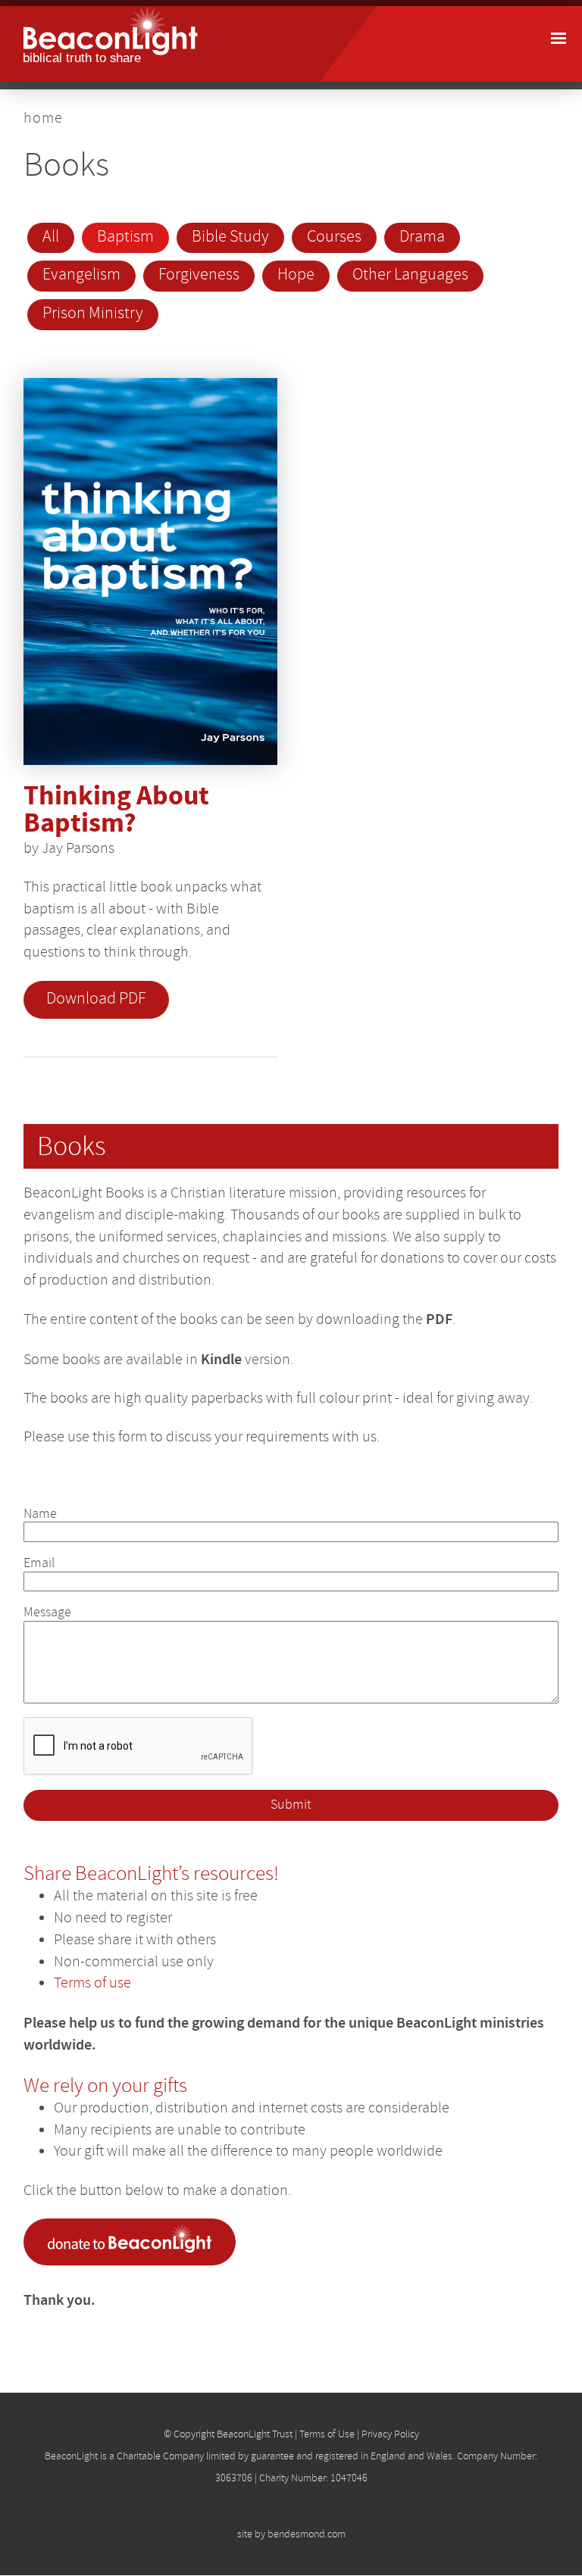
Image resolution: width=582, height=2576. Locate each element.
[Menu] (558, 40)
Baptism (125, 237)
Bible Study (230, 237)
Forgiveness (199, 275)
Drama (422, 237)
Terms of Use (327, 2434)
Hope (296, 275)
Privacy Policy (390, 2434)
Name (40, 1514)
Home (43, 118)
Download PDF (96, 999)
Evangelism (81, 275)
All (51, 237)
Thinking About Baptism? (116, 810)
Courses (334, 237)
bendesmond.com (307, 2534)
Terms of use (92, 1983)
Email (39, 1563)
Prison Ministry (93, 313)
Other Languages (410, 275)
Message (47, 1612)
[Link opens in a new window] (133, 2261)
